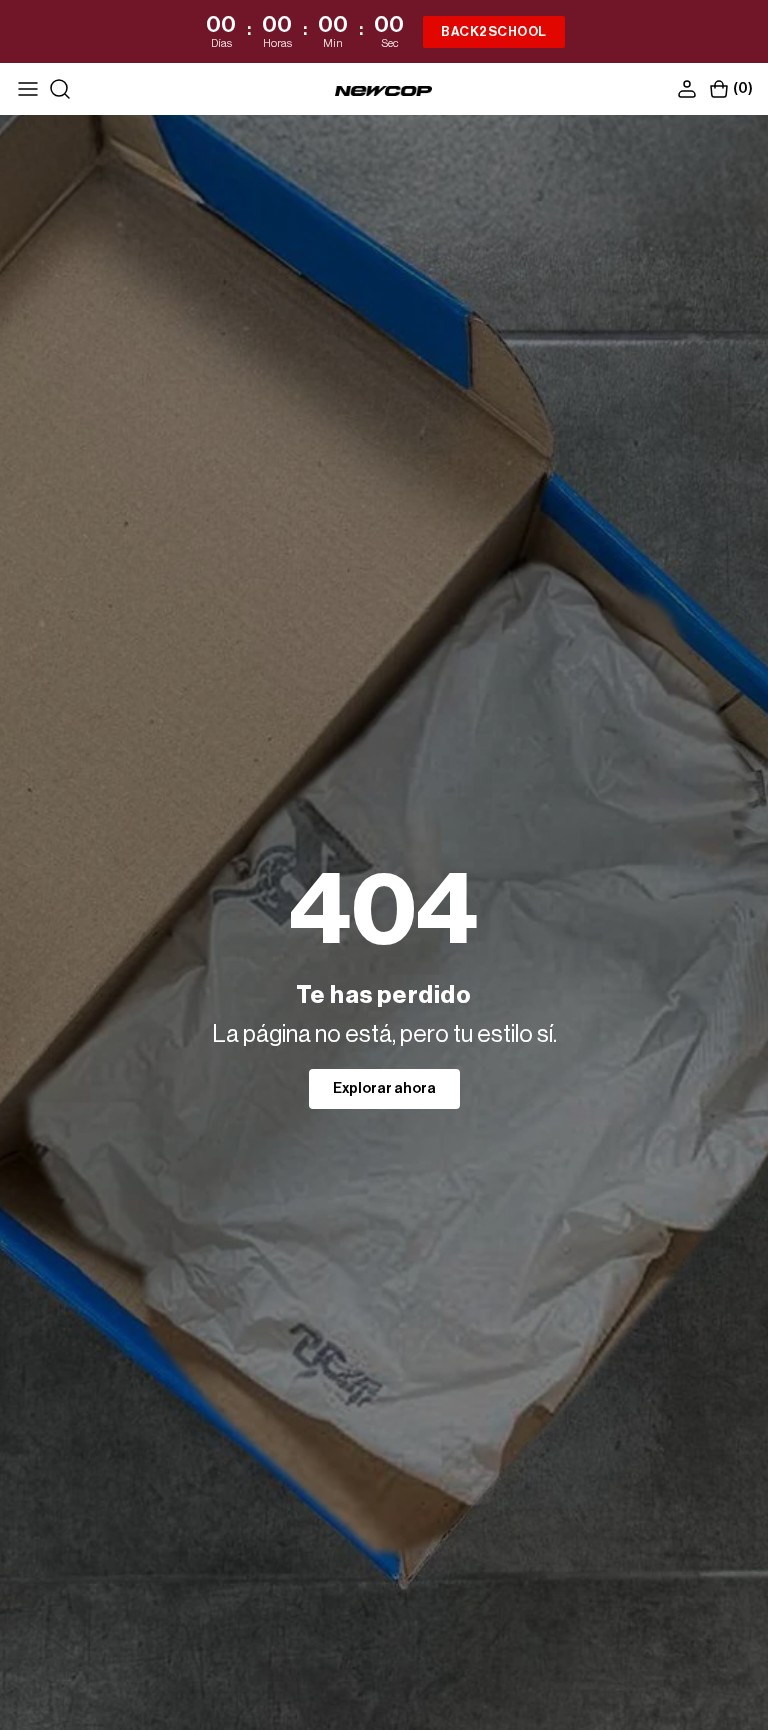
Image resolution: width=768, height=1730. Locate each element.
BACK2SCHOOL (494, 31)
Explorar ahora (384, 1089)
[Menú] (28, 89)
